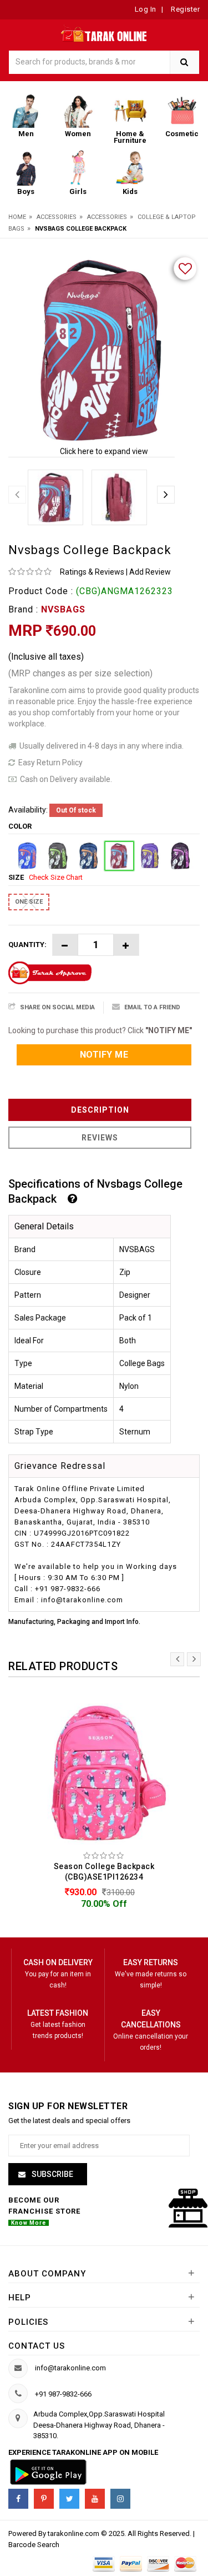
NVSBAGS (63, 609)
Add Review (150, 572)
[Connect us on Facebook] (18, 2499)
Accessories (57, 217)
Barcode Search (34, 2545)
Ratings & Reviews (92, 572)
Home (17, 217)
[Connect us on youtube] (95, 2499)
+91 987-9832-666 (63, 2394)
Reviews (100, 1138)
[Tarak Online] (104, 33)
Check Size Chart (56, 877)
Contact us (37, 2346)
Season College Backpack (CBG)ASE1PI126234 (104, 1872)
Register (185, 9)
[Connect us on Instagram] (120, 2499)
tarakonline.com (74, 2533)
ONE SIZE (29, 902)
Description (100, 1110)
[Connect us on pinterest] (44, 2499)
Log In (146, 9)
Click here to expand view (104, 451)
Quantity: (27, 945)
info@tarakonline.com (70, 2368)
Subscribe (52, 2174)
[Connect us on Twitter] (69, 2499)
